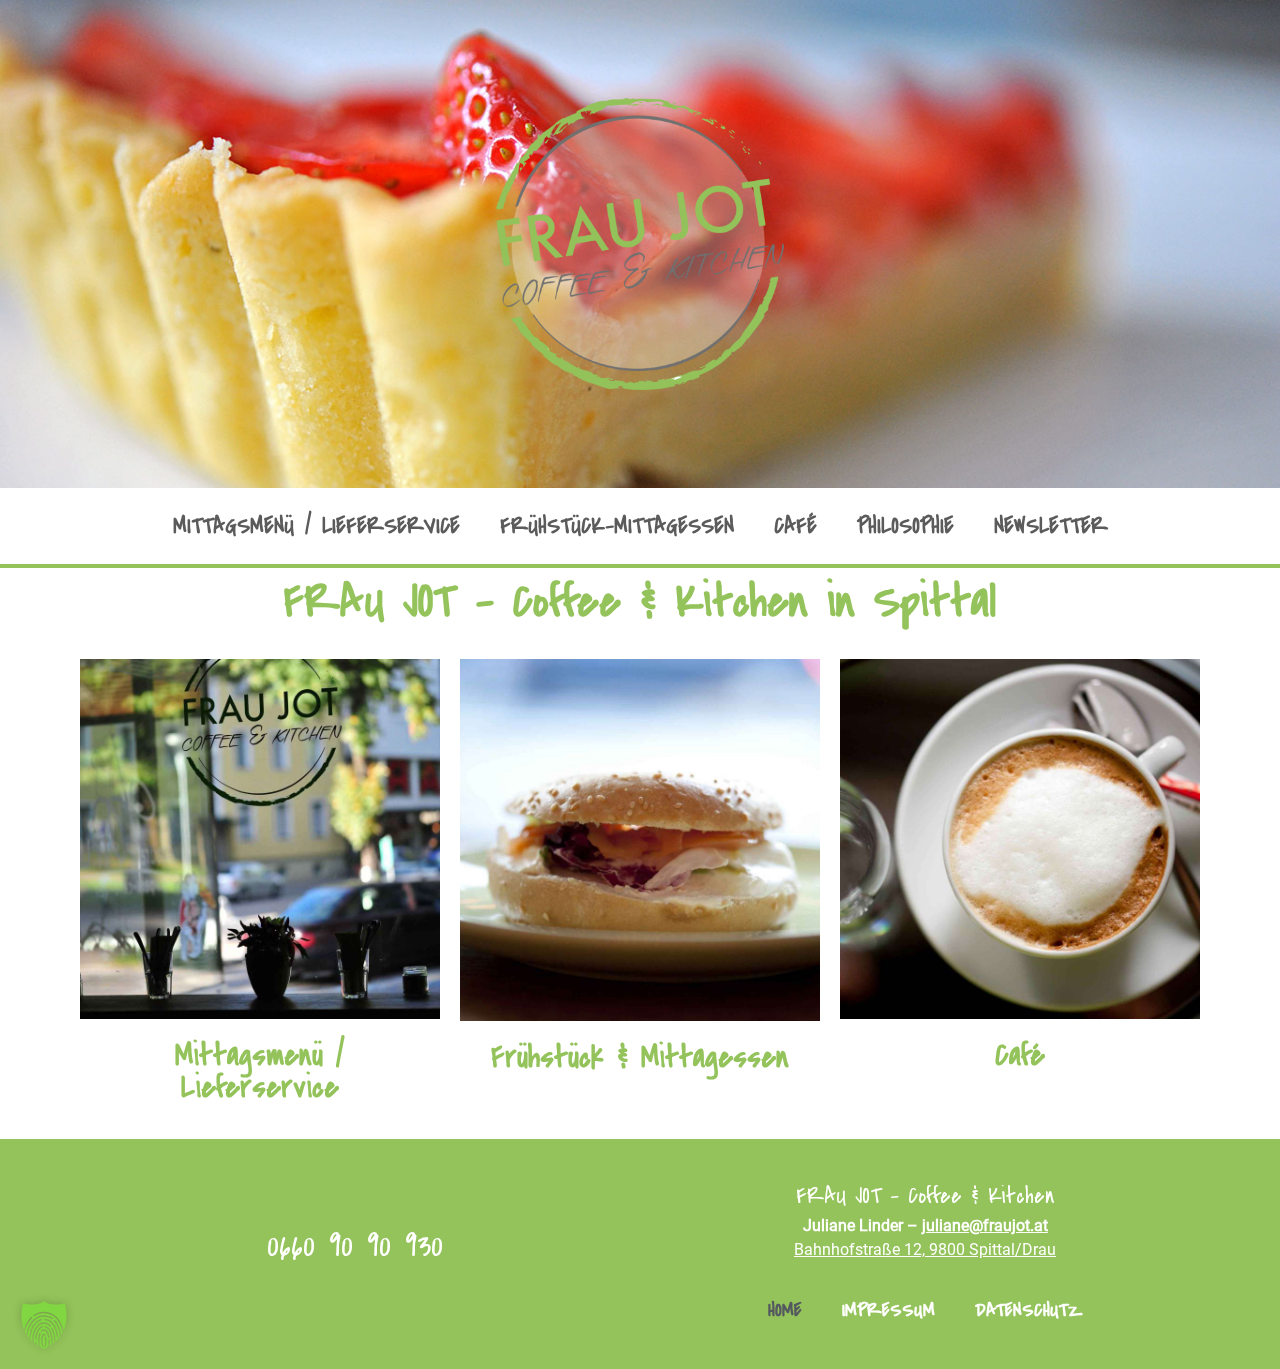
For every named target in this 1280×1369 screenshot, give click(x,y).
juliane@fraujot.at (985, 1225)
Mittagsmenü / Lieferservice (316, 526)
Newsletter (1051, 526)
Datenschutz (1029, 1310)
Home (785, 1310)
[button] (44, 1325)
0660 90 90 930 (355, 1245)
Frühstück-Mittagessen (617, 526)
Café (795, 526)
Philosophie (905, 526)
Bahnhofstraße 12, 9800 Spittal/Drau (925, 1249)
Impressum (888, 1310)
